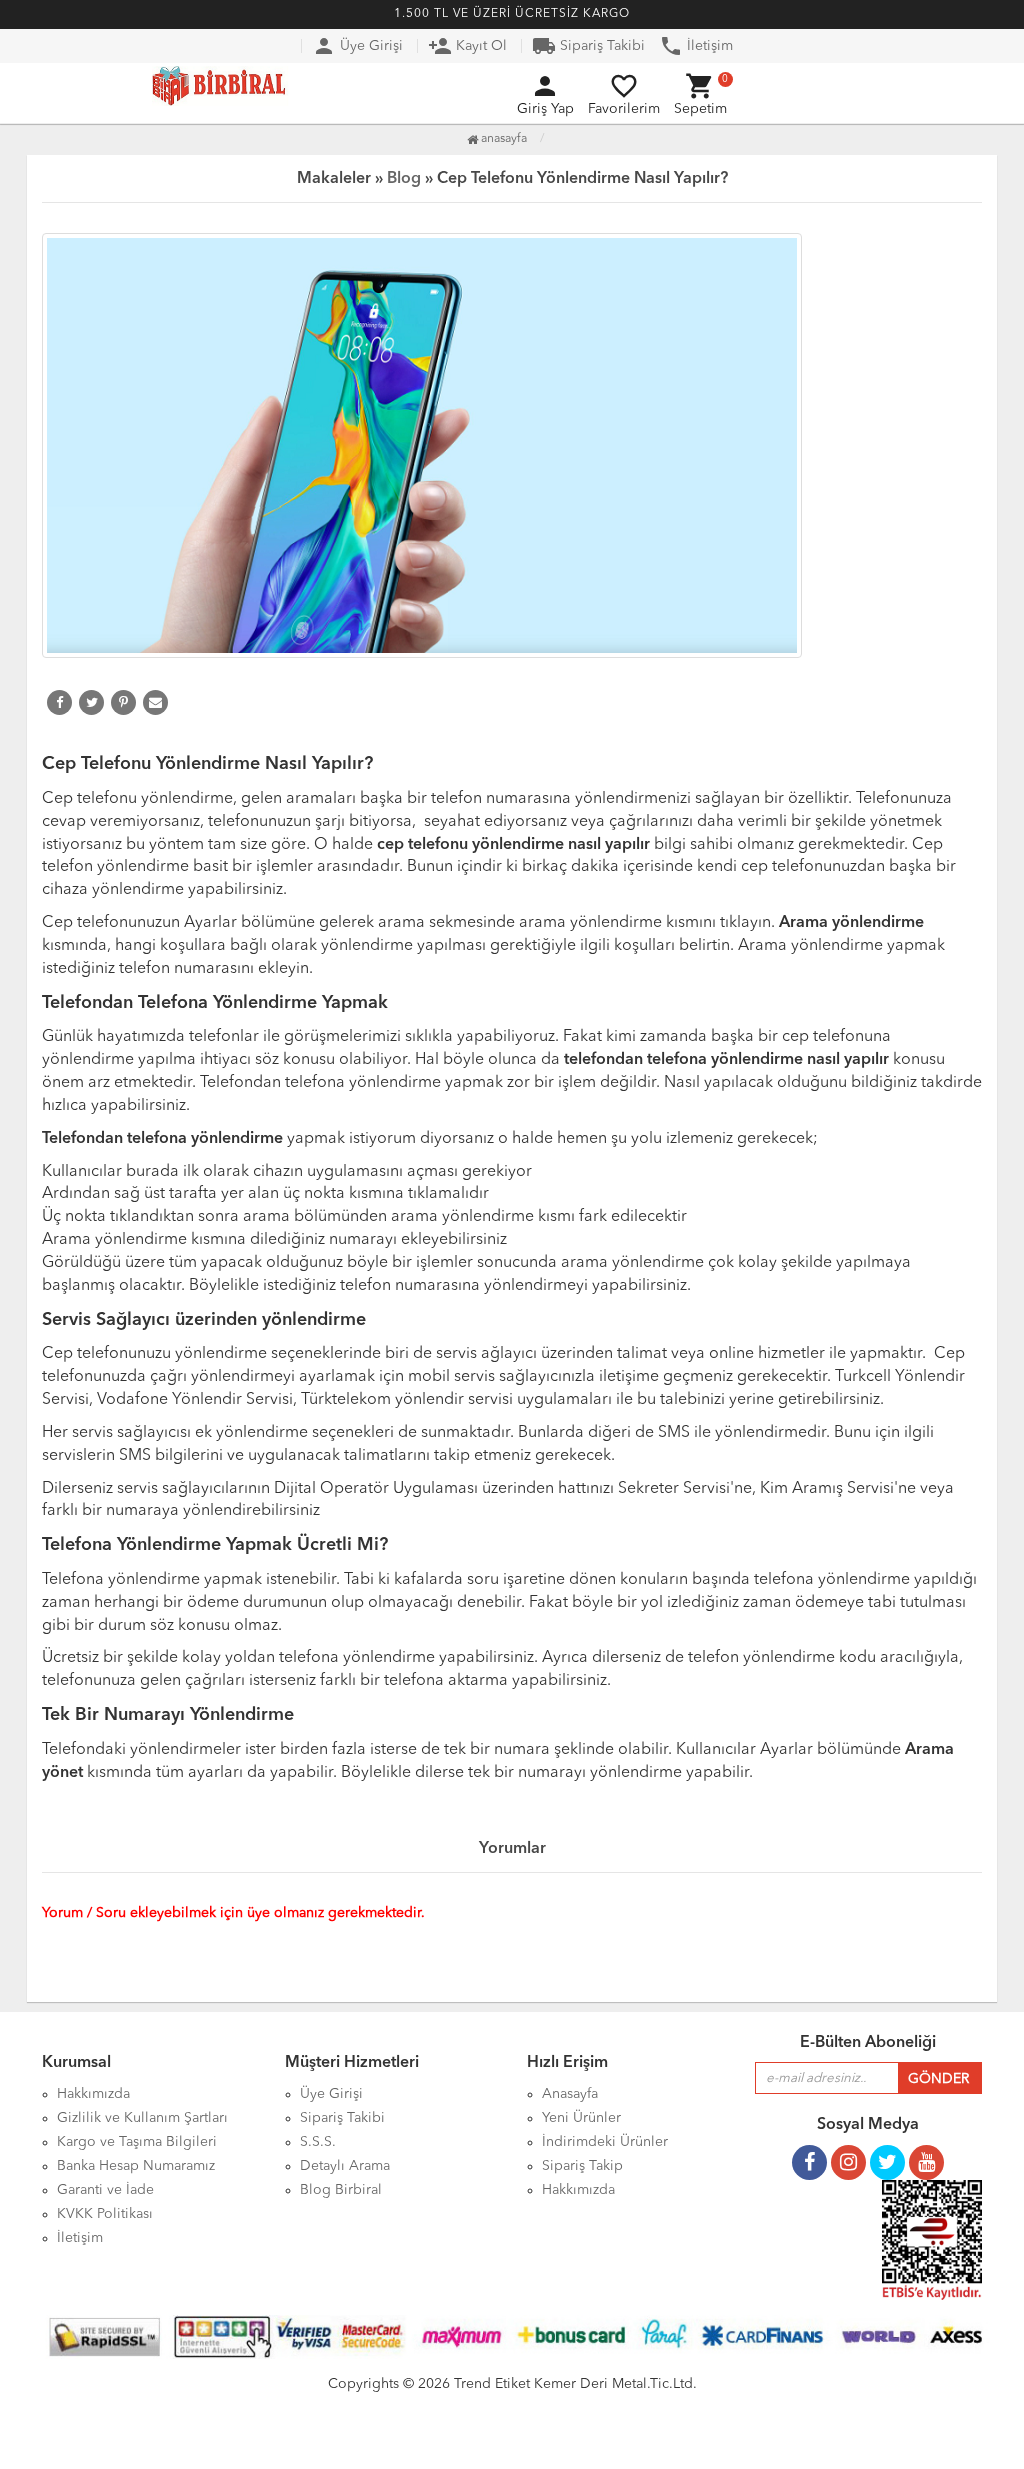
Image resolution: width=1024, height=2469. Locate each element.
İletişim (696, 46)
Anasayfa (502, 139)
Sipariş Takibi (588, 46)
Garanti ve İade (105, 2190)
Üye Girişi (357, 46)
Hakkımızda (578, 2190)
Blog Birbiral (341, 2190)
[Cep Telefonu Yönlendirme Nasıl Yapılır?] (512, 445)
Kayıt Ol (467, 46)
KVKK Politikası (105, 2214)
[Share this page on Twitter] (91, 702)
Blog (404, 179)
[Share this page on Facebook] (59, 702)
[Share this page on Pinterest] (123, 702)
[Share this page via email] (155, 702)
